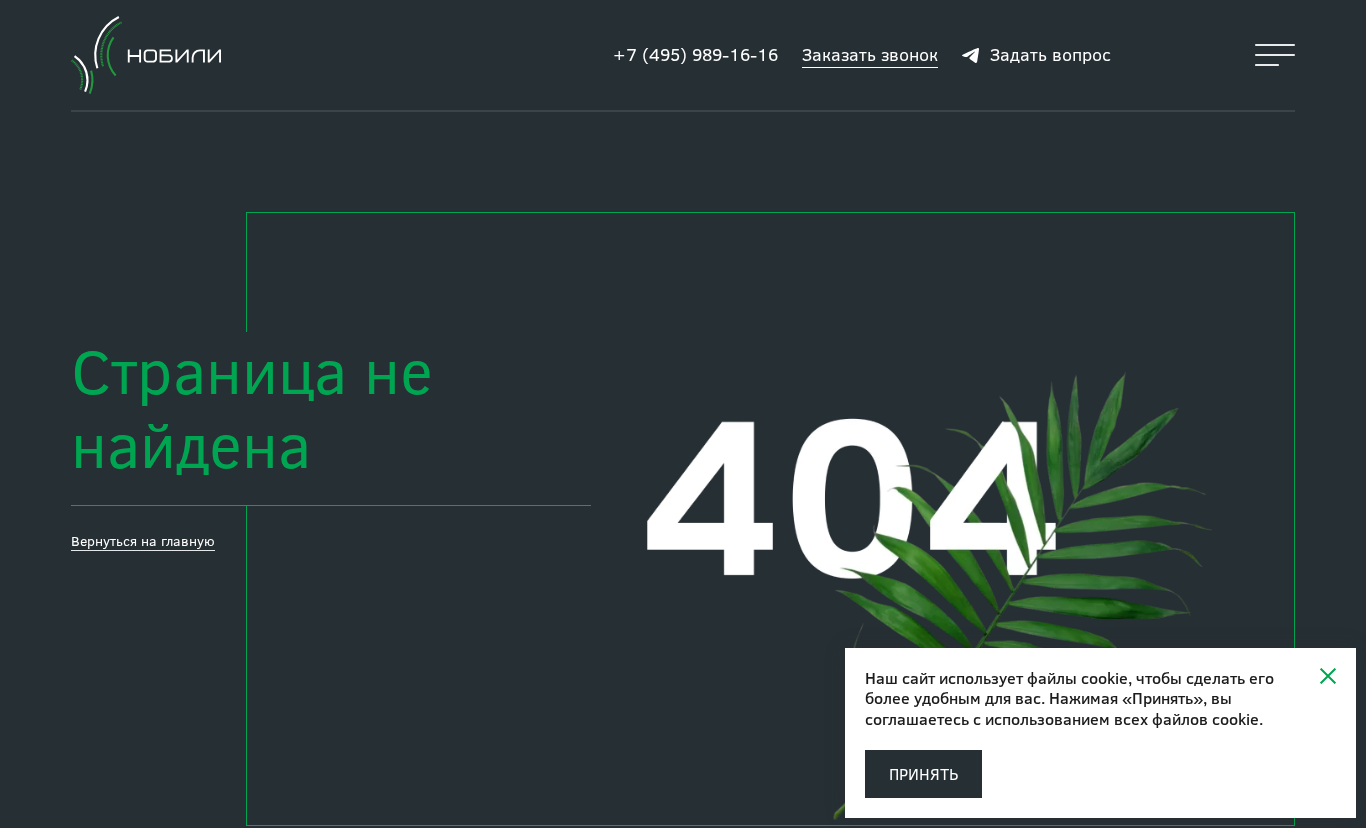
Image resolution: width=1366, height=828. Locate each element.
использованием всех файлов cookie (1122, 718)
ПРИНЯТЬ (923, 773)
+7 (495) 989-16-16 (695, 54)
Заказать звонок (870, 54)
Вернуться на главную (143, 540)
